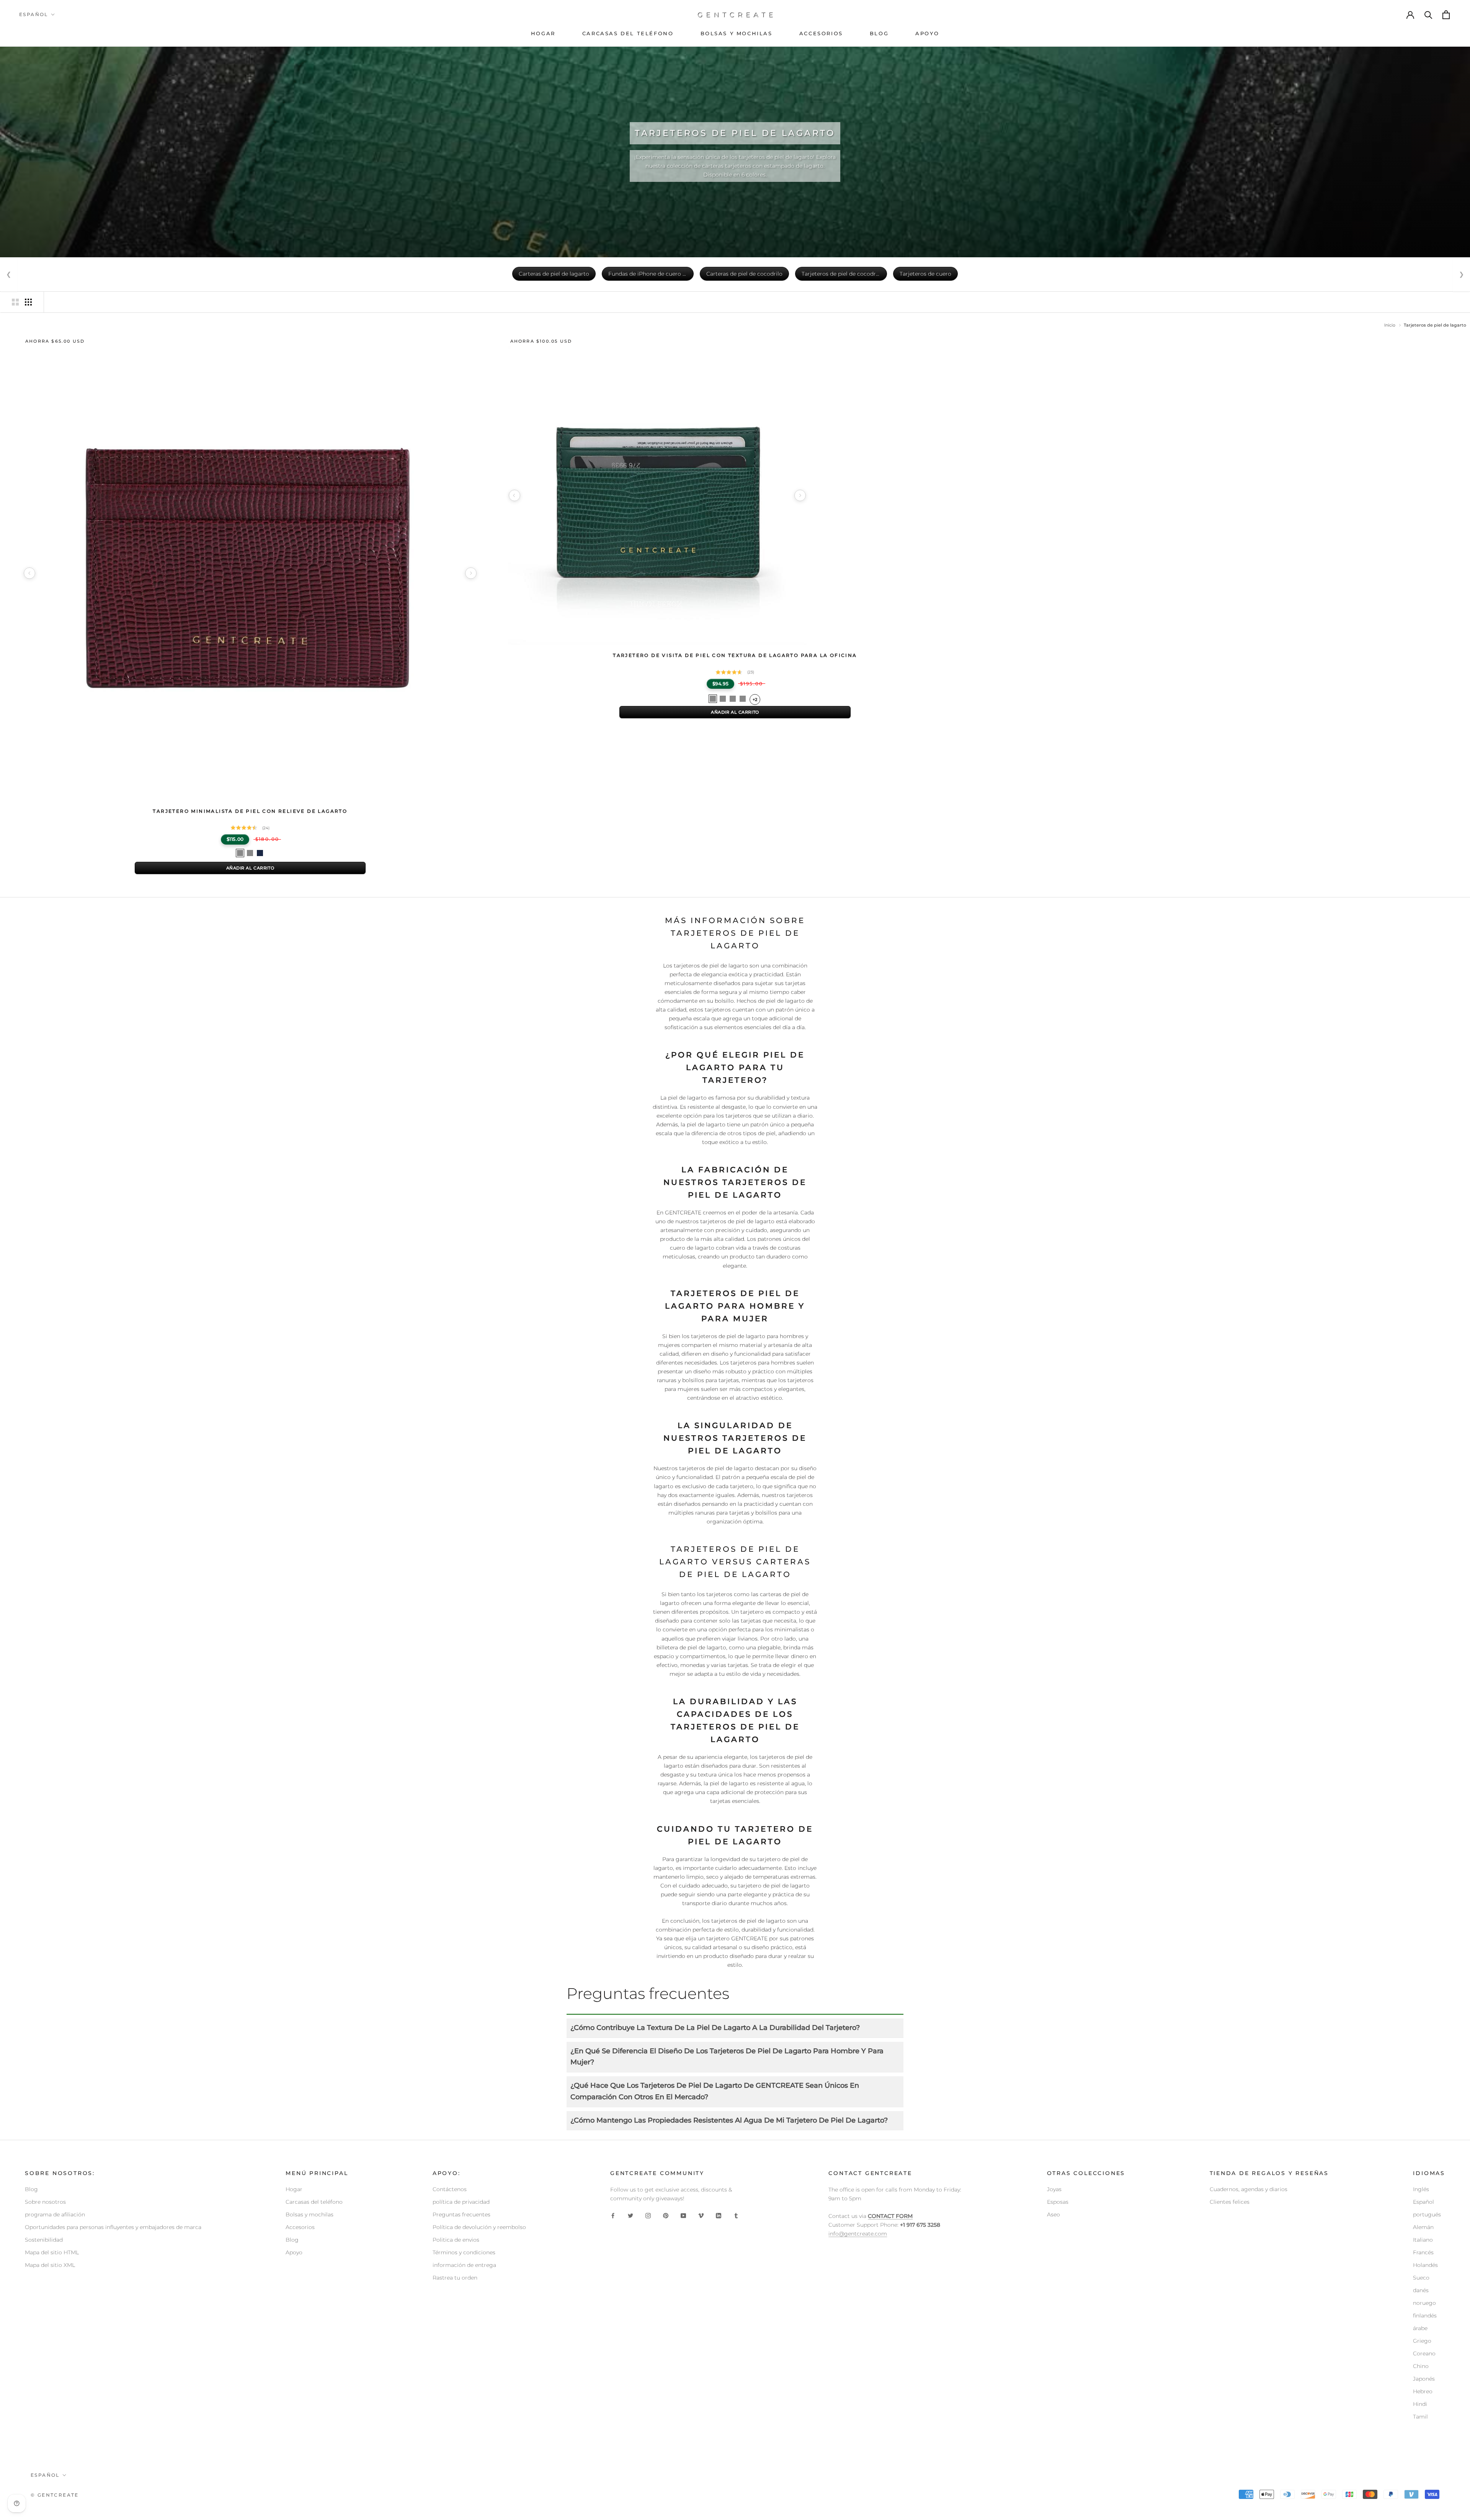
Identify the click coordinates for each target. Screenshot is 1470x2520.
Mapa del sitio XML (50, 2265)
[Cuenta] (1411, 15)
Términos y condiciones (464, 2252)
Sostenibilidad (44, 2240)
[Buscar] (1429, 15)
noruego (1424, 2303)
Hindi (1420, 2404)
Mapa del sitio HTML (52, 2252)
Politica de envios (456, 2240)
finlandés (1425, 2316)
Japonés (1424, 2379)
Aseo (1053, 2214)
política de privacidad (461, 2202)
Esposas (1058, 2202)
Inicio (1390, 325)
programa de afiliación (55, 2214)
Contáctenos (450, 2189)
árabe (1420, 2328)
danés (1421, 2290)
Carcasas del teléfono (314, 2202)
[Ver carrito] (1447, 15)
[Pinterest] (666, 2215)
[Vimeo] (701, 2215)
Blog (31, 2189)
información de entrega (464, 2265)
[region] (250, 573)
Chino (1421, 2366)
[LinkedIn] (719, 2215)
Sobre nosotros (45, 2202)
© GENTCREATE (55, 2495)
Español (34, 14)
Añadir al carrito (250, 868)
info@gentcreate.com (858, 2234)
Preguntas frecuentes (461, 2214)
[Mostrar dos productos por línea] (15, 302)
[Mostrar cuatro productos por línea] (28, 302)
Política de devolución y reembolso (479, 2227)
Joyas (1054, 2189)
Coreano (1424, 2353)
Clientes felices (1230, 2202)
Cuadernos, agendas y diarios (1249, 2189)
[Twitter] (630, 2215)
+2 (755, 699)
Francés (1423, 2252)
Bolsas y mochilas (310, 2214)
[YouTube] (683, 2215)
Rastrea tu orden (455, 2278)
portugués (1427, 2214)
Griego (1422, 2341)
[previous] (29, 573)
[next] (471, 573)
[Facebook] (613, 2215)
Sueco (1421, 2278)
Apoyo (294, 2252)
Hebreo (1423, 2391)
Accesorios (300, 2227)
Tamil (1420, 2417)
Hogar (294, 2189)
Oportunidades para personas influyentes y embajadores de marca (113, 2227)
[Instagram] (648, 2215)
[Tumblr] (736, 2215)
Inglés (1421, 2189)
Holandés (1425, 2265)
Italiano (1423, 2240)
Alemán (1423, 2227)
